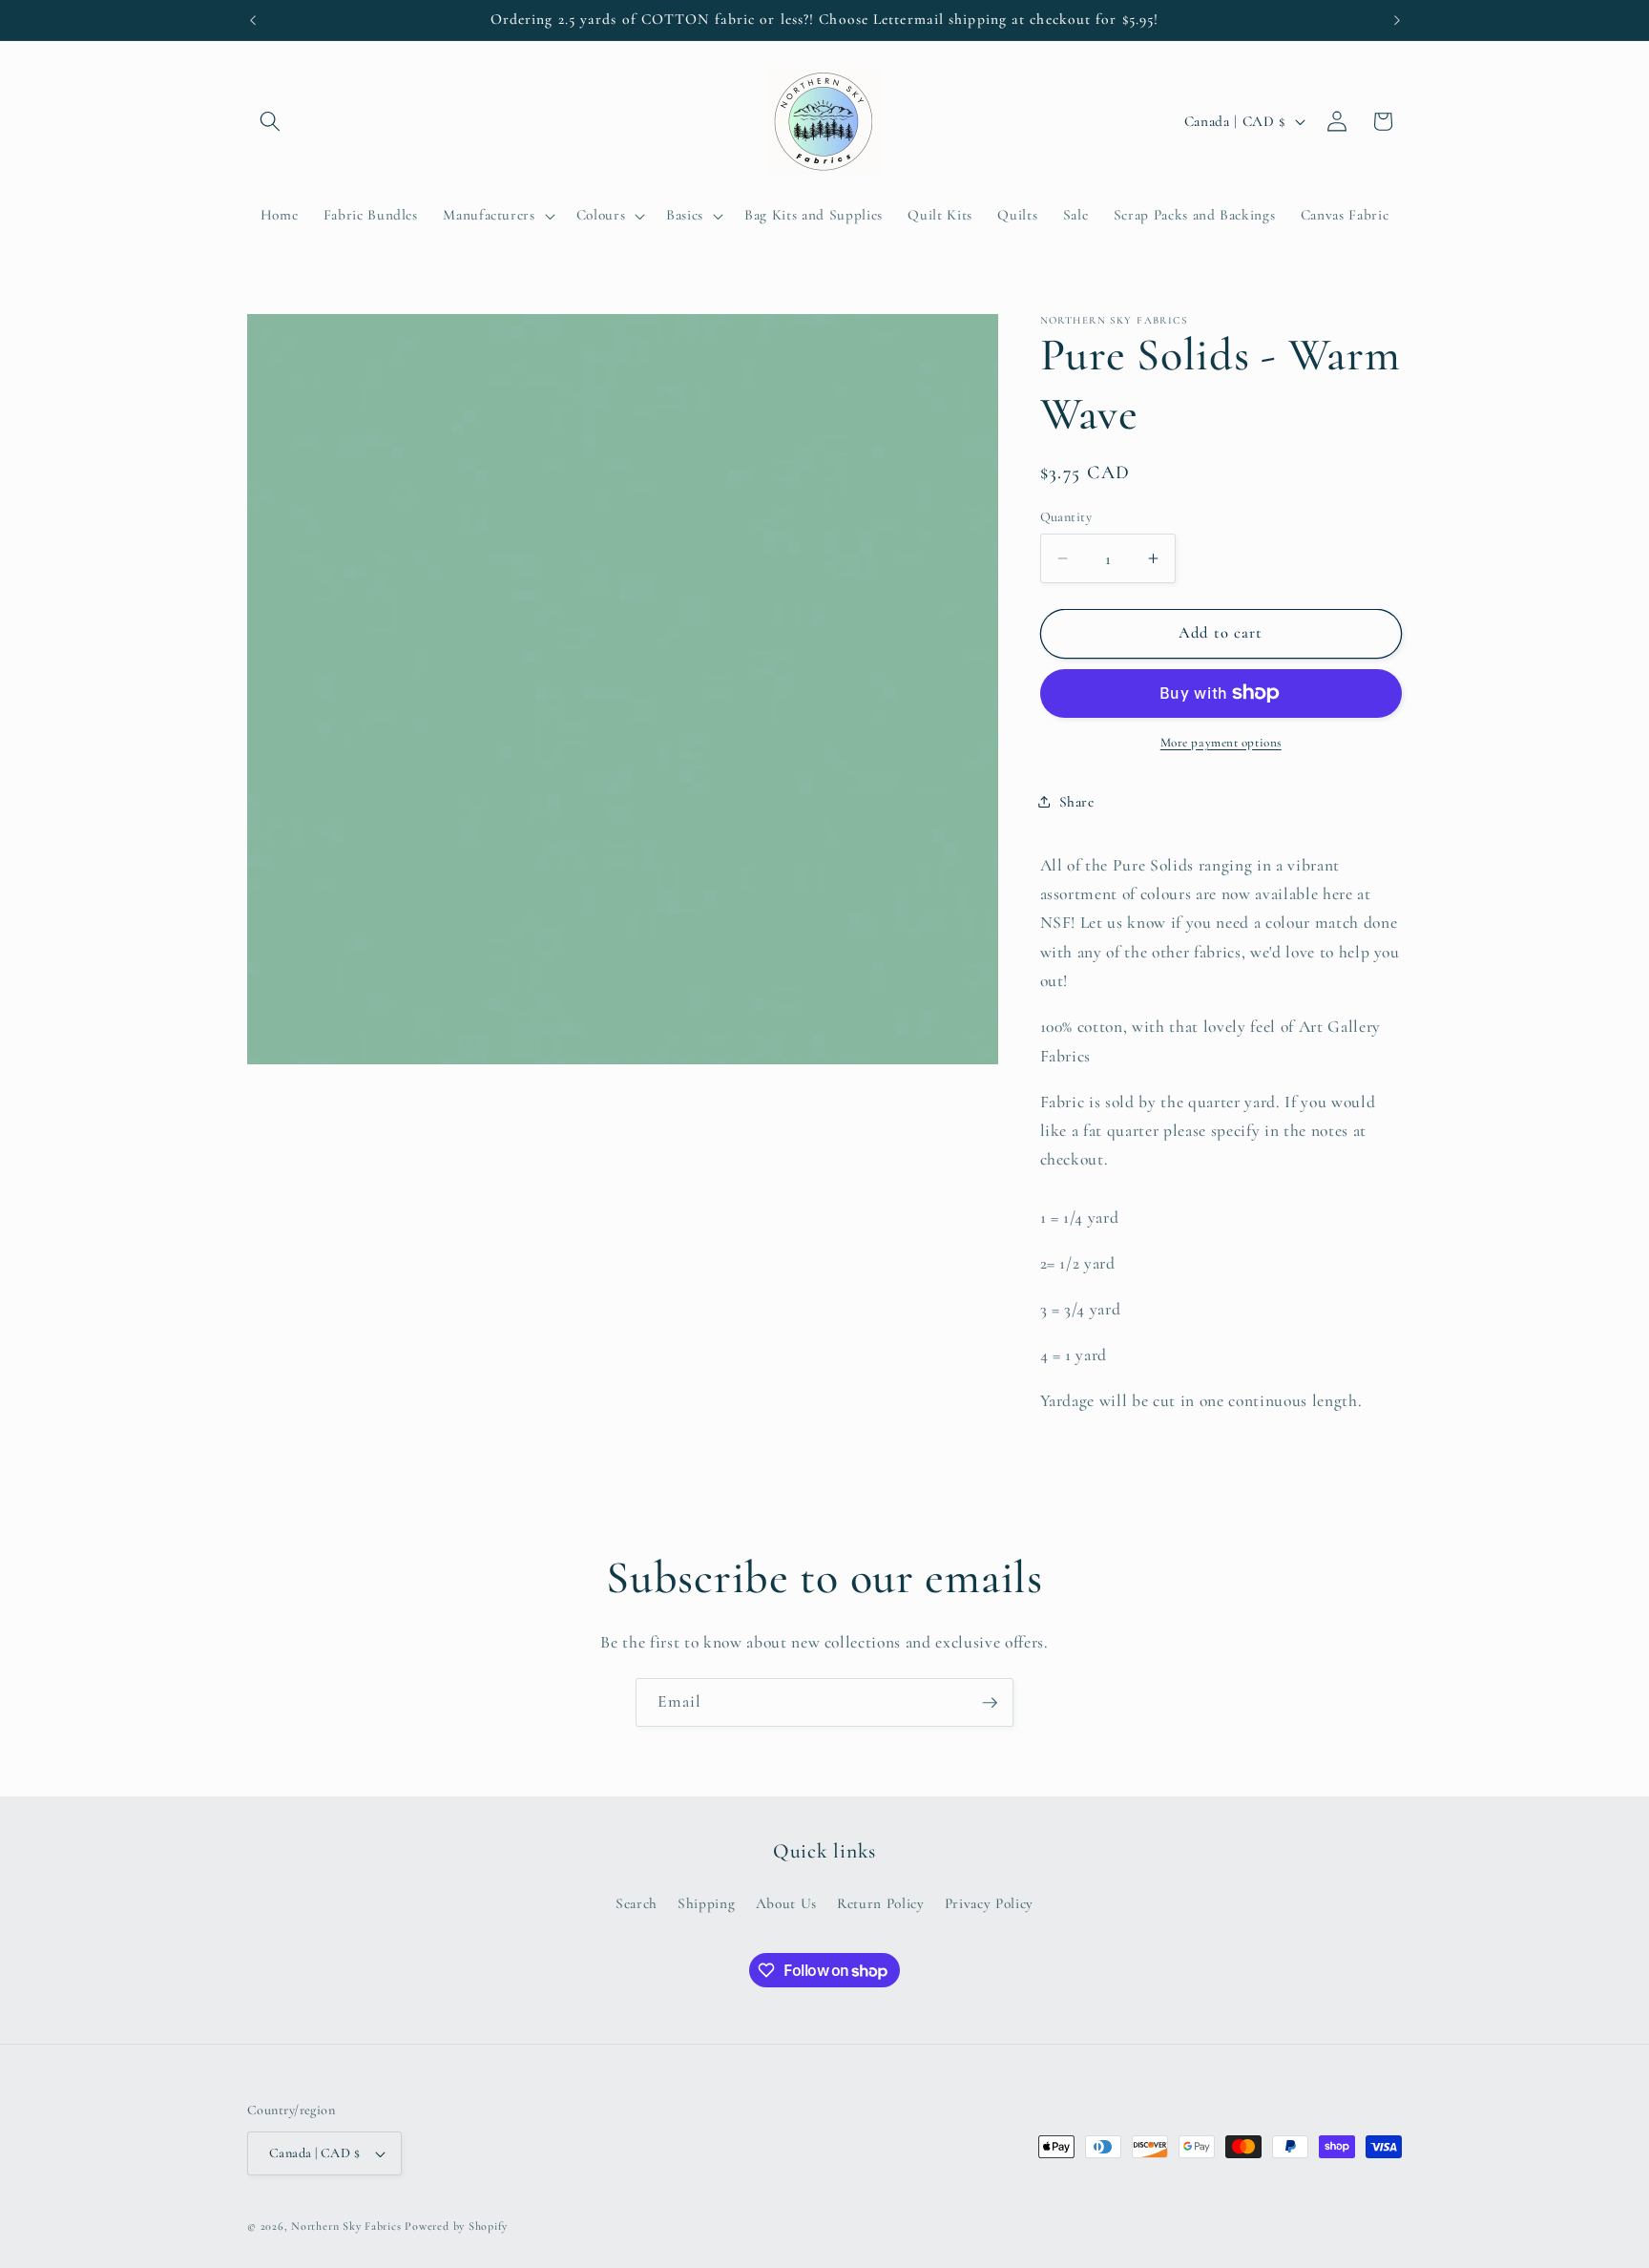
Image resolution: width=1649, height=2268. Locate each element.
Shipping (706, 1903)
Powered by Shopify (456, 2226)
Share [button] (1077, 801)
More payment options (1221, 743)
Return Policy (881, 1903)
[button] (270, 121)
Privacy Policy (989, 1903)
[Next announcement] (1397, 20)
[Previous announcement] (253, 20)
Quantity (1066, 517)
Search (637, 1903)
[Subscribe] (990, 1703)
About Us (786, 1903)
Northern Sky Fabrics (346, 2226)
